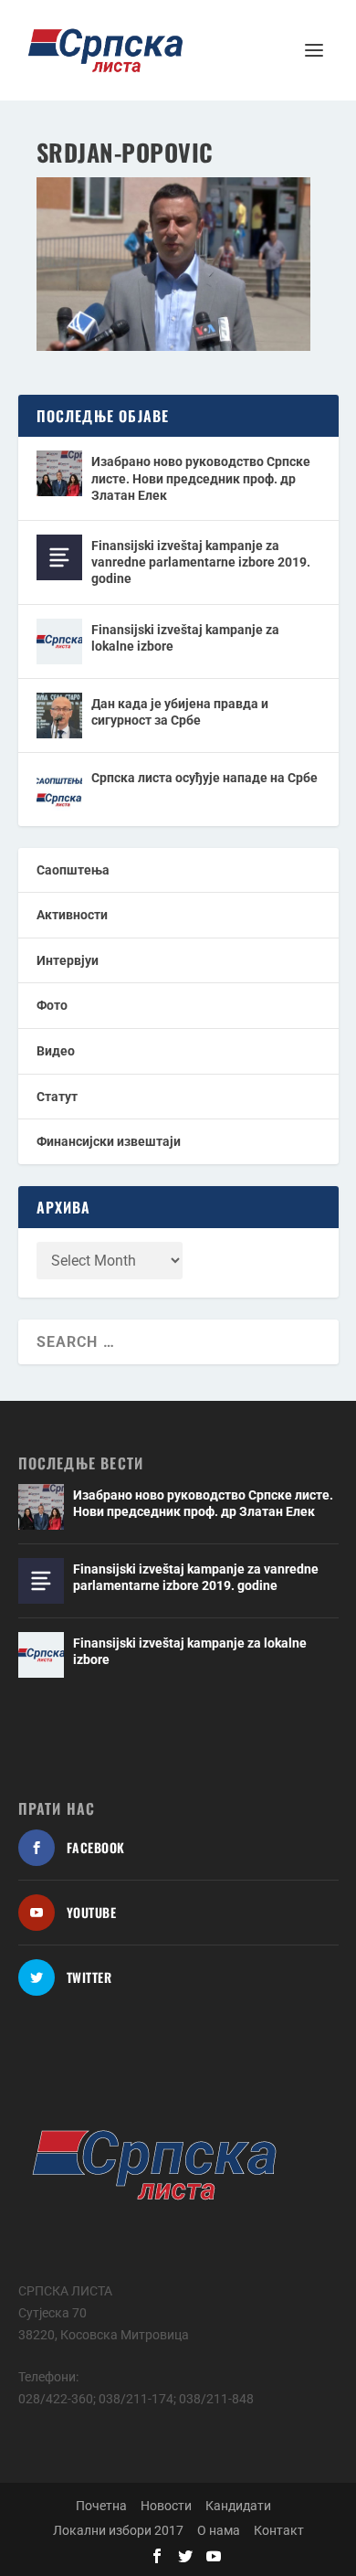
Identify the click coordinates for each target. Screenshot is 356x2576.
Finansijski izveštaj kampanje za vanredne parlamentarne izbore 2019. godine (201, 562)
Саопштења (73, 870)
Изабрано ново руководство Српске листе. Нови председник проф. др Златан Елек (201, 478)
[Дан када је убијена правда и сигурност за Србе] (59, 716)
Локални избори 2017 (118, 2530)
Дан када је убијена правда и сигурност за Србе (180, 712)
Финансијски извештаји (109, 1141)
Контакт (279, 2530)
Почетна (101, 2506)
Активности (72, 915)
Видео (56, 1051)
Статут (57, 1097)
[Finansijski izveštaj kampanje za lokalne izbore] (59, 641)
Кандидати (238, 2506)
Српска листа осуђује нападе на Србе (204, 778)
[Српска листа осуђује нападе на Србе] (59, 790)
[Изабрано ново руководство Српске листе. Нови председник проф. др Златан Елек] (59, 473)
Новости (166, 2506)
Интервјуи (68, 960)
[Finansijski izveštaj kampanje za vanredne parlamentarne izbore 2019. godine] (59, 557)
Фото (52, 1005)
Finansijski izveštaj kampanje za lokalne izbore (185, 638)
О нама (219, 2530)
